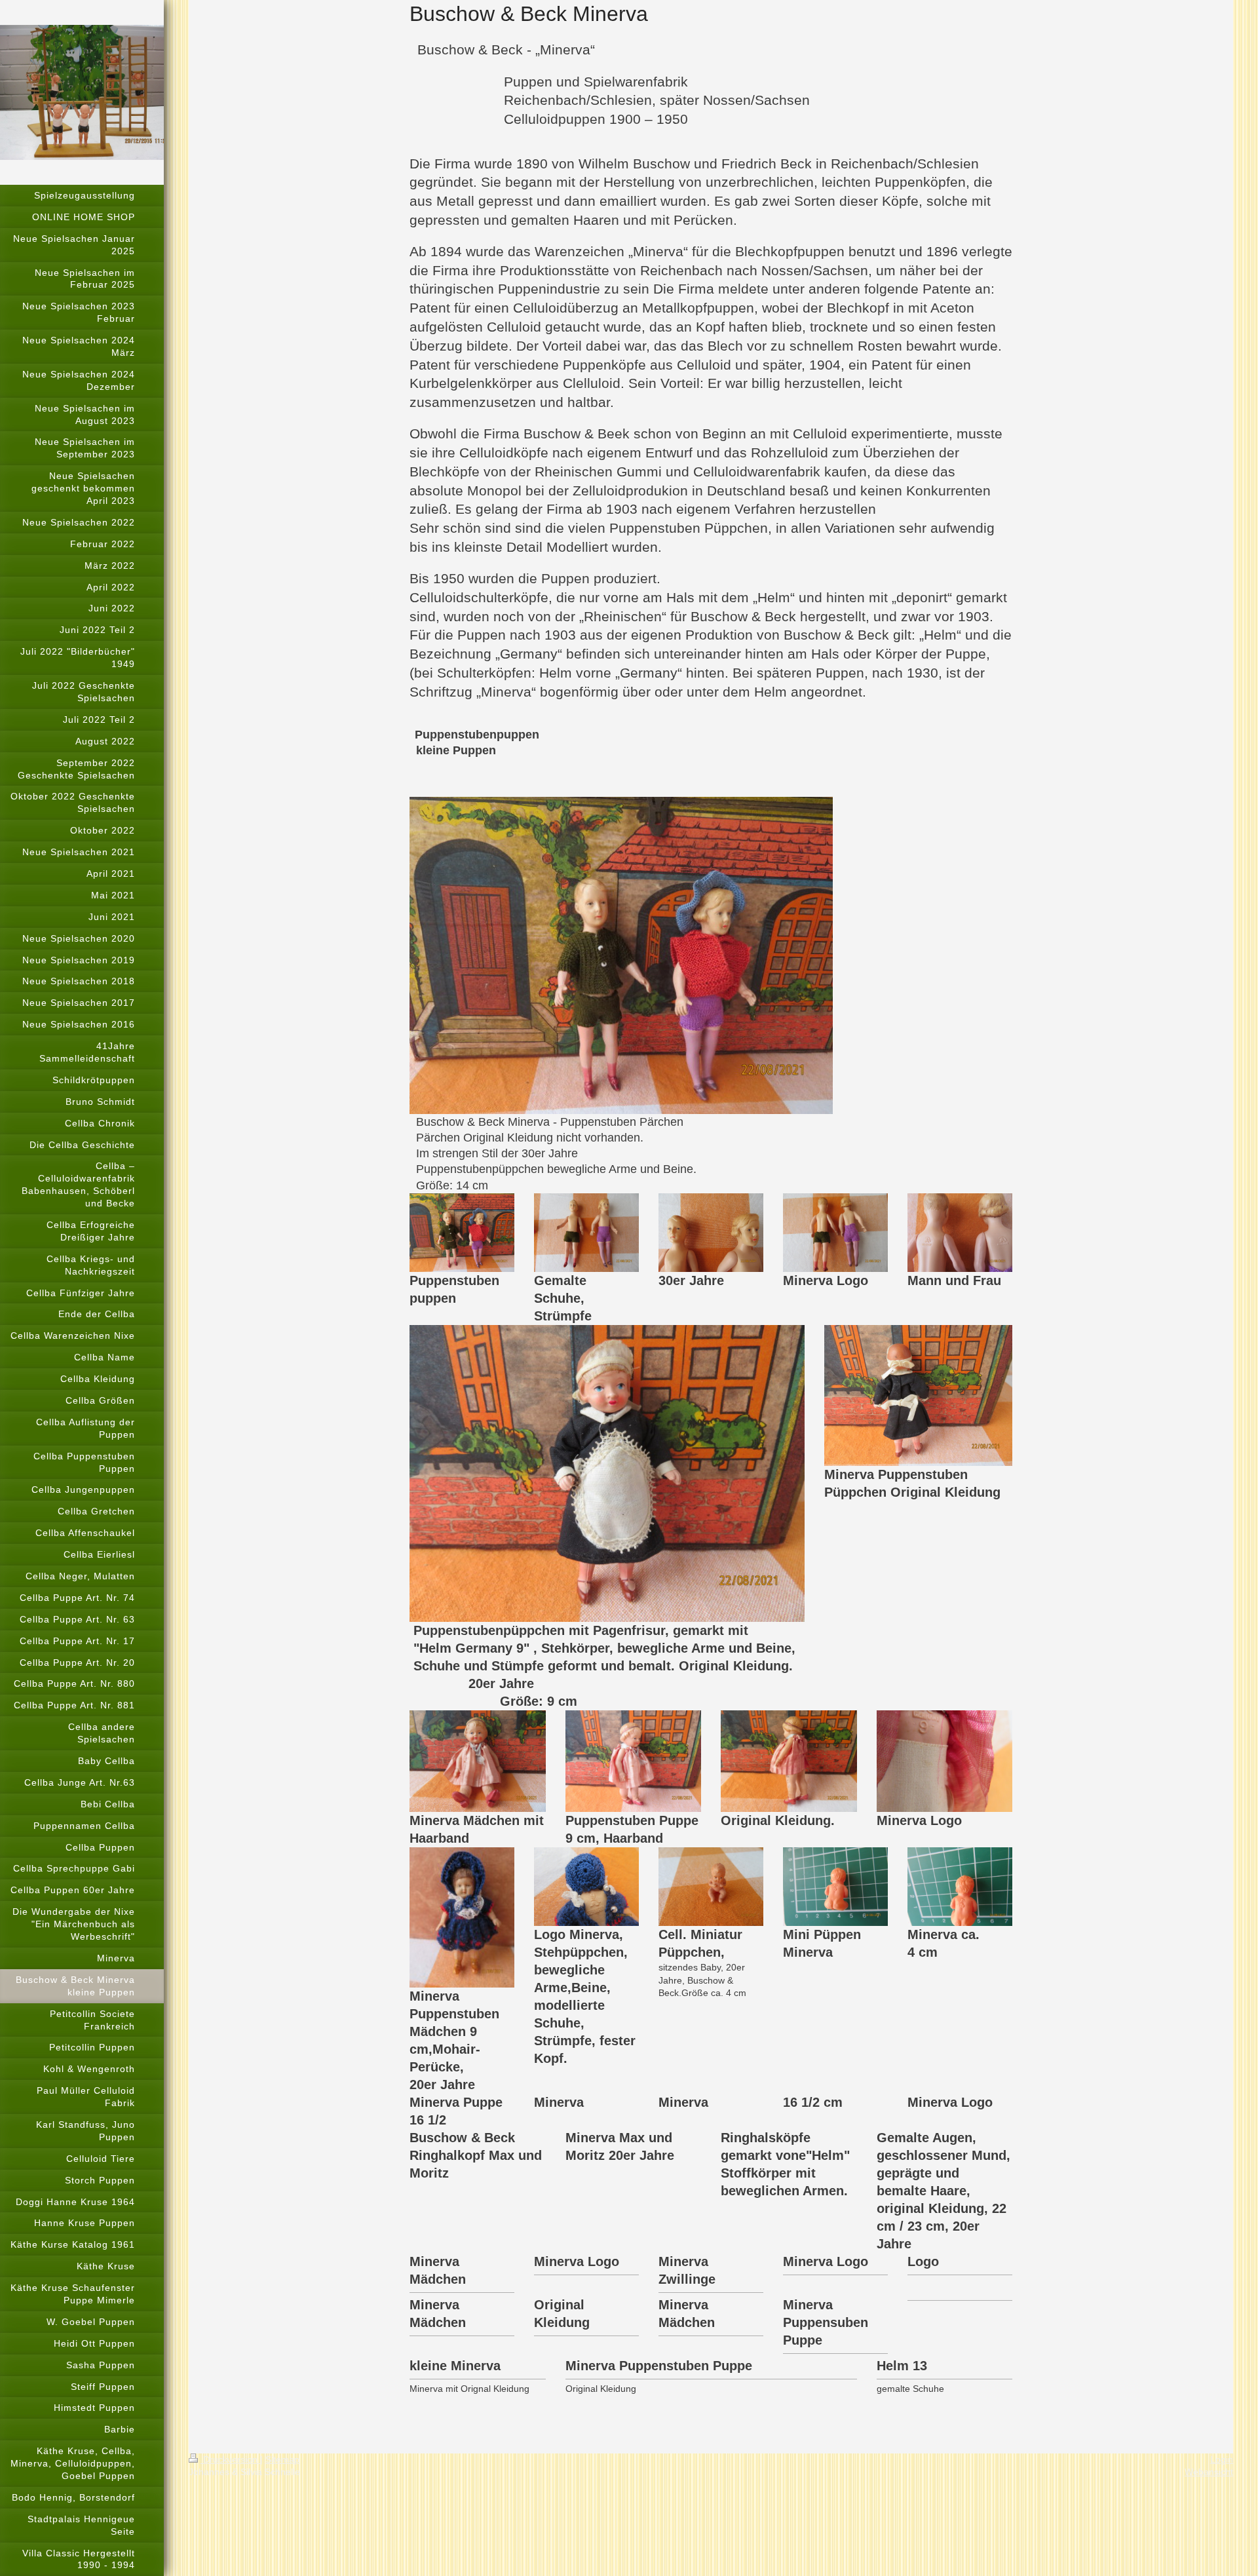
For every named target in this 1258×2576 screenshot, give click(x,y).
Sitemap (282, 2459)
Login (1222, 2459)
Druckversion (230, 2459)
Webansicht (1209, 2472)
